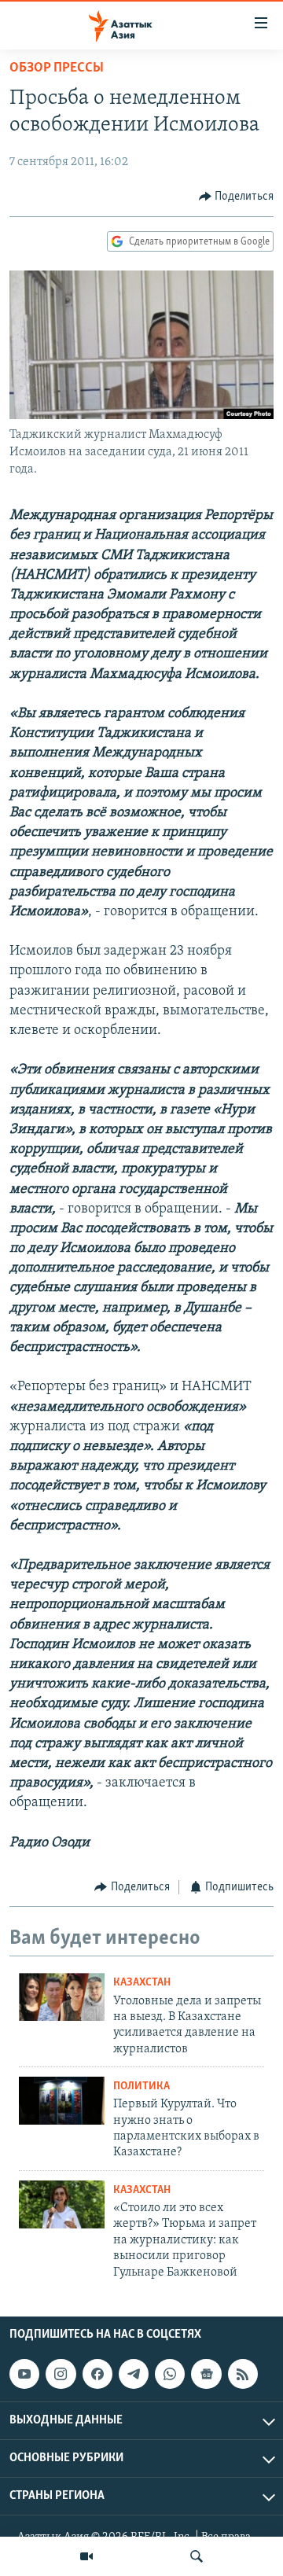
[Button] (237, 197)
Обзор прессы (57, 68)
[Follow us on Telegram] (134, 2374)
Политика (141, 2087)
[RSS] (243, 2374)
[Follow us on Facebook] (97, 2374)
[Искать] (197, 2556)
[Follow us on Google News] (206, 2374)
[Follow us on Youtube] (24, 2374)
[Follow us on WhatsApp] (170, 2374)
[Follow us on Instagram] (61, 2374)
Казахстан (142, 1983)
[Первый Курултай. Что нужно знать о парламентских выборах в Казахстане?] (62, 2101)
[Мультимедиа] (86, 2556)
